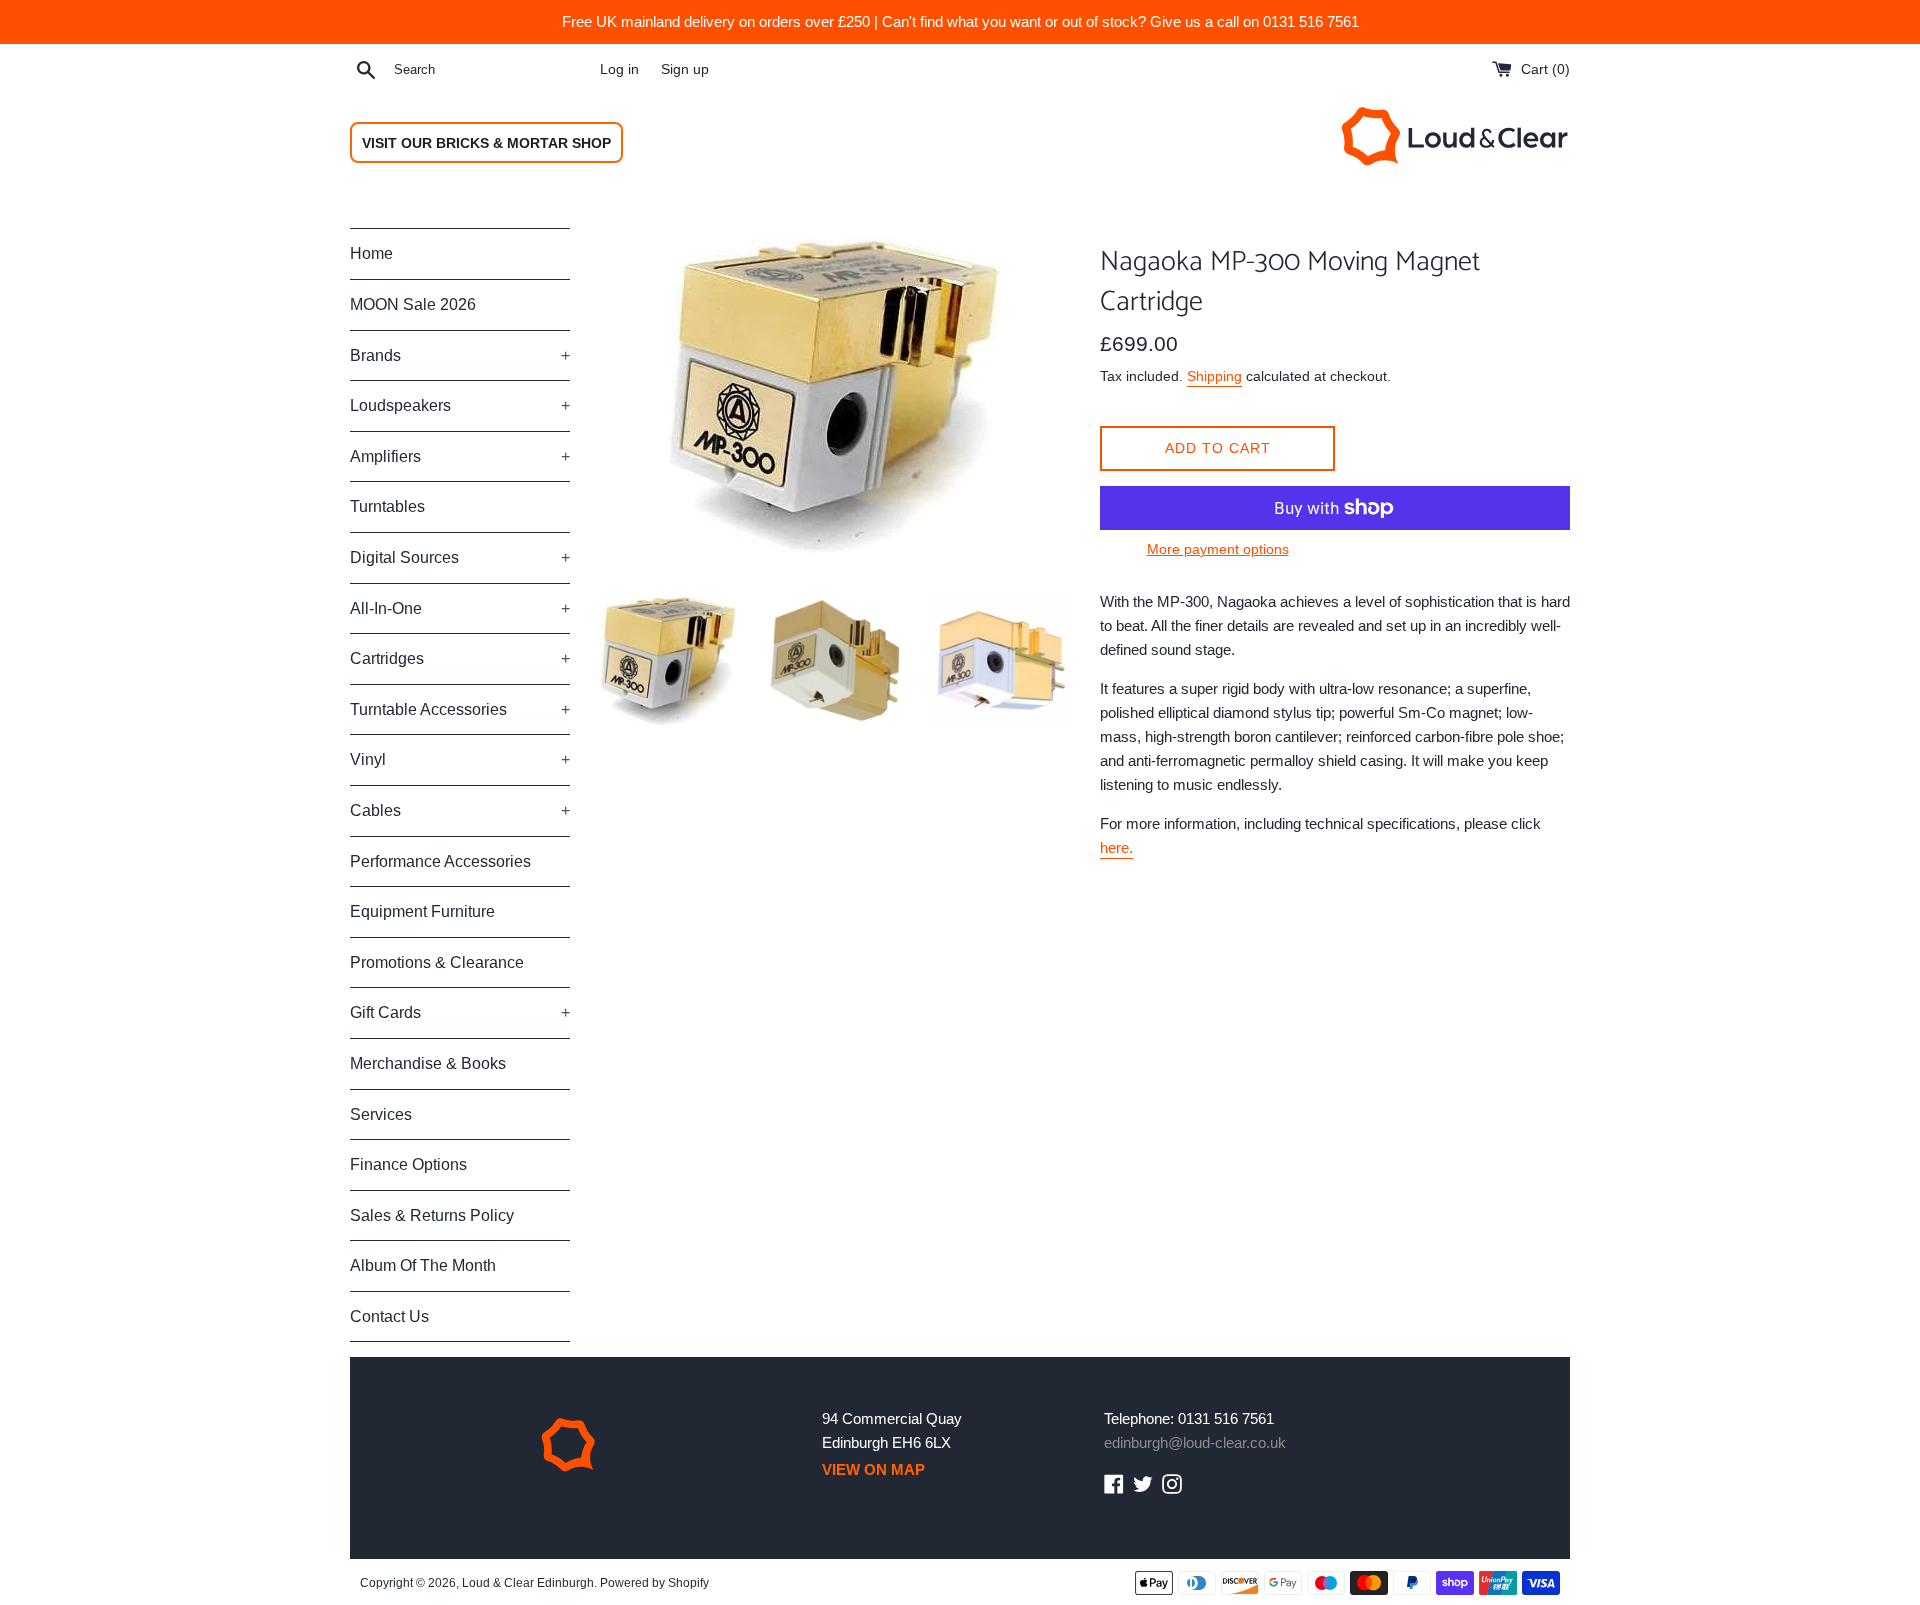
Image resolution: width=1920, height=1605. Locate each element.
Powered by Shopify (654, 1583)
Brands (460, 355)
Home (371, 253)
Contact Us (389, 1316)
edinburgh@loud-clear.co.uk (1195, 1442)
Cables (460, 810)
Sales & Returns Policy (432, 1215)
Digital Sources (460, 557)
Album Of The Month (423, 1265)
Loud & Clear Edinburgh (528, 1583)
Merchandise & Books (428, 1063)
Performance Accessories (440, 861)
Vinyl (460, 759)
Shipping (1214, 376)
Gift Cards (460, 1012)
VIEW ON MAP (873, 1469)
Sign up (685, 69)
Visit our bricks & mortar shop (486, 143)
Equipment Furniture (422, 911)
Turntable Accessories (460, 709)
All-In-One (460, 608)
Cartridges (460, 658)
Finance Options (408, 1164)
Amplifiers (460, 456)
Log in (619, 69)
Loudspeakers (460, 405)
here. (1116, 847)
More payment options (1218, 549)
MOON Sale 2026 (413, 304)
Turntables (387, 506)
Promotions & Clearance (437, 962)
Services (381, 1114)
